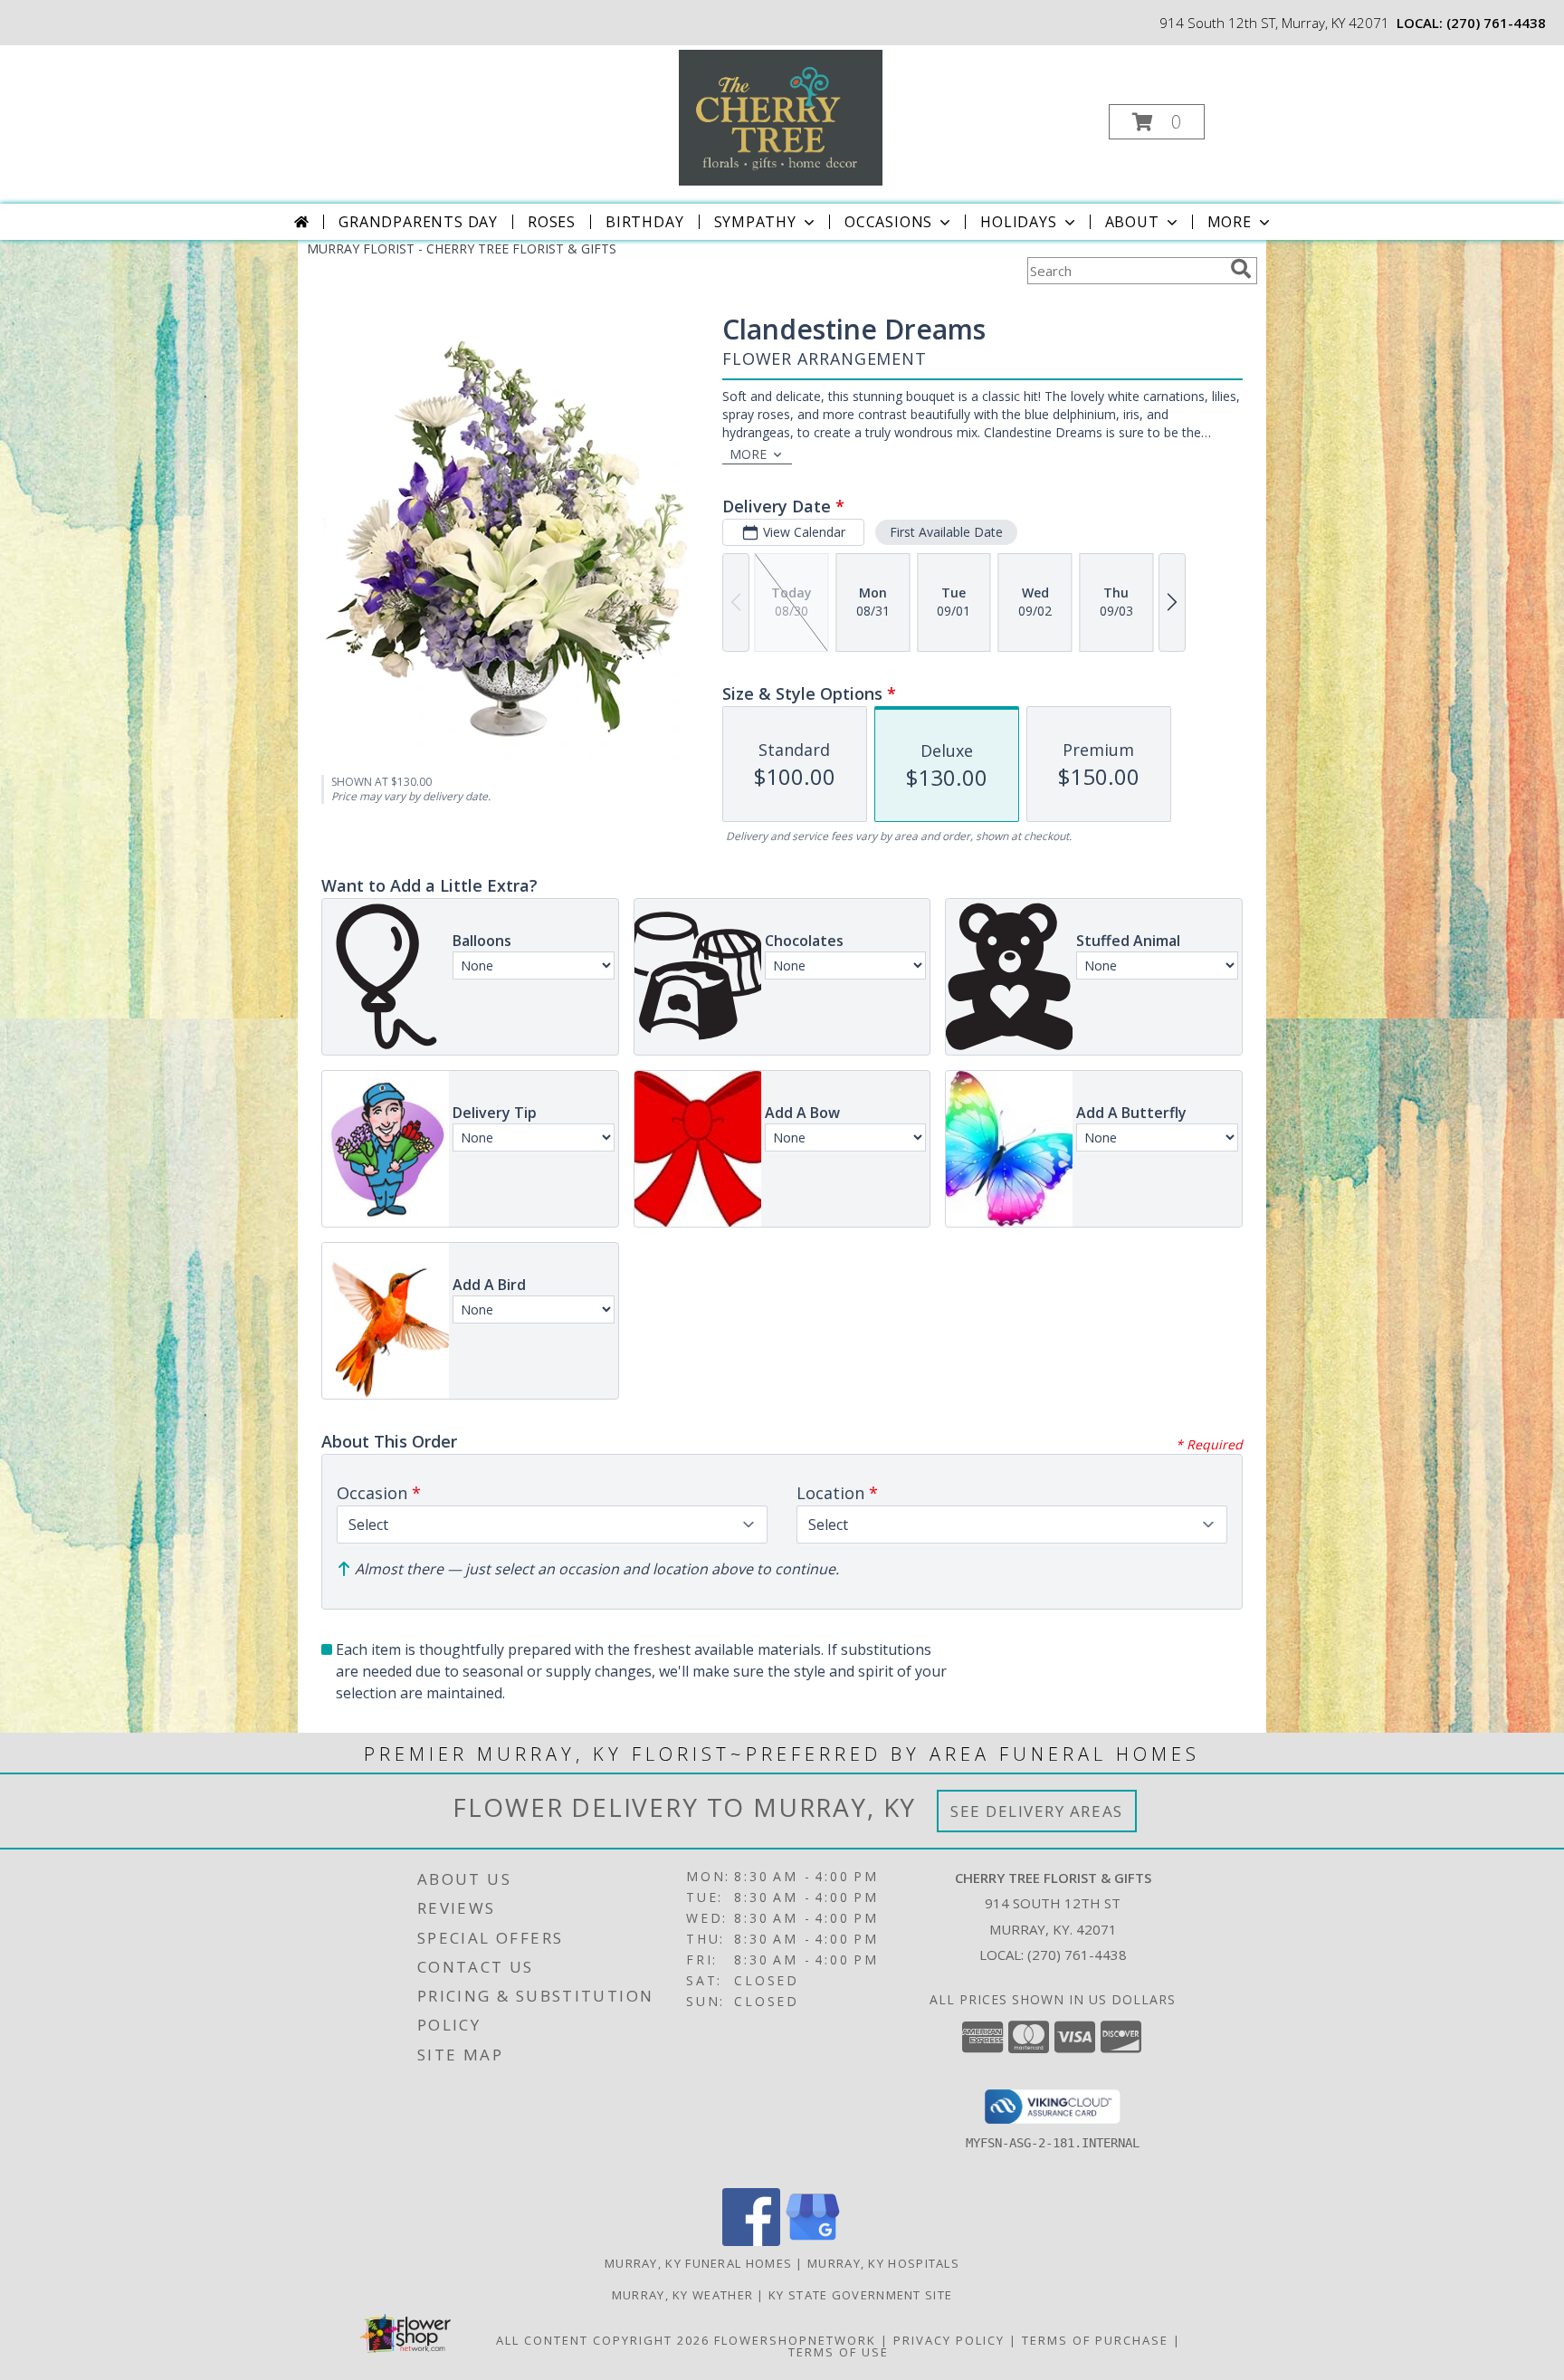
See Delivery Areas (1037, 1811)
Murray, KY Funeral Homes (698, 2263)
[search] (1241, 269)
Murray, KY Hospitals (883, 2263)
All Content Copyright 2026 (603, 2340)
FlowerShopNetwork (795, 2340)
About (1132, 222)
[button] (1157, 122)
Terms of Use (839, 2352)
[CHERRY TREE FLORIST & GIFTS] (781, 116)
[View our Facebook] (751, 2241)
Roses (552, 222)
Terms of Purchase (1095, 2340)
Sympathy (755, 222)
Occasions (888, 222)
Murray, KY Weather (682, 2295)
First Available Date (946, 532)
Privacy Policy (949, 2340)
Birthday (644, 222)
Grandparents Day (418, 222)
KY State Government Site (860, 2295)
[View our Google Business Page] (813, 2241)
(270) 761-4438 (1496, 23)
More (1230, 222)
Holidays (1018, 222)
